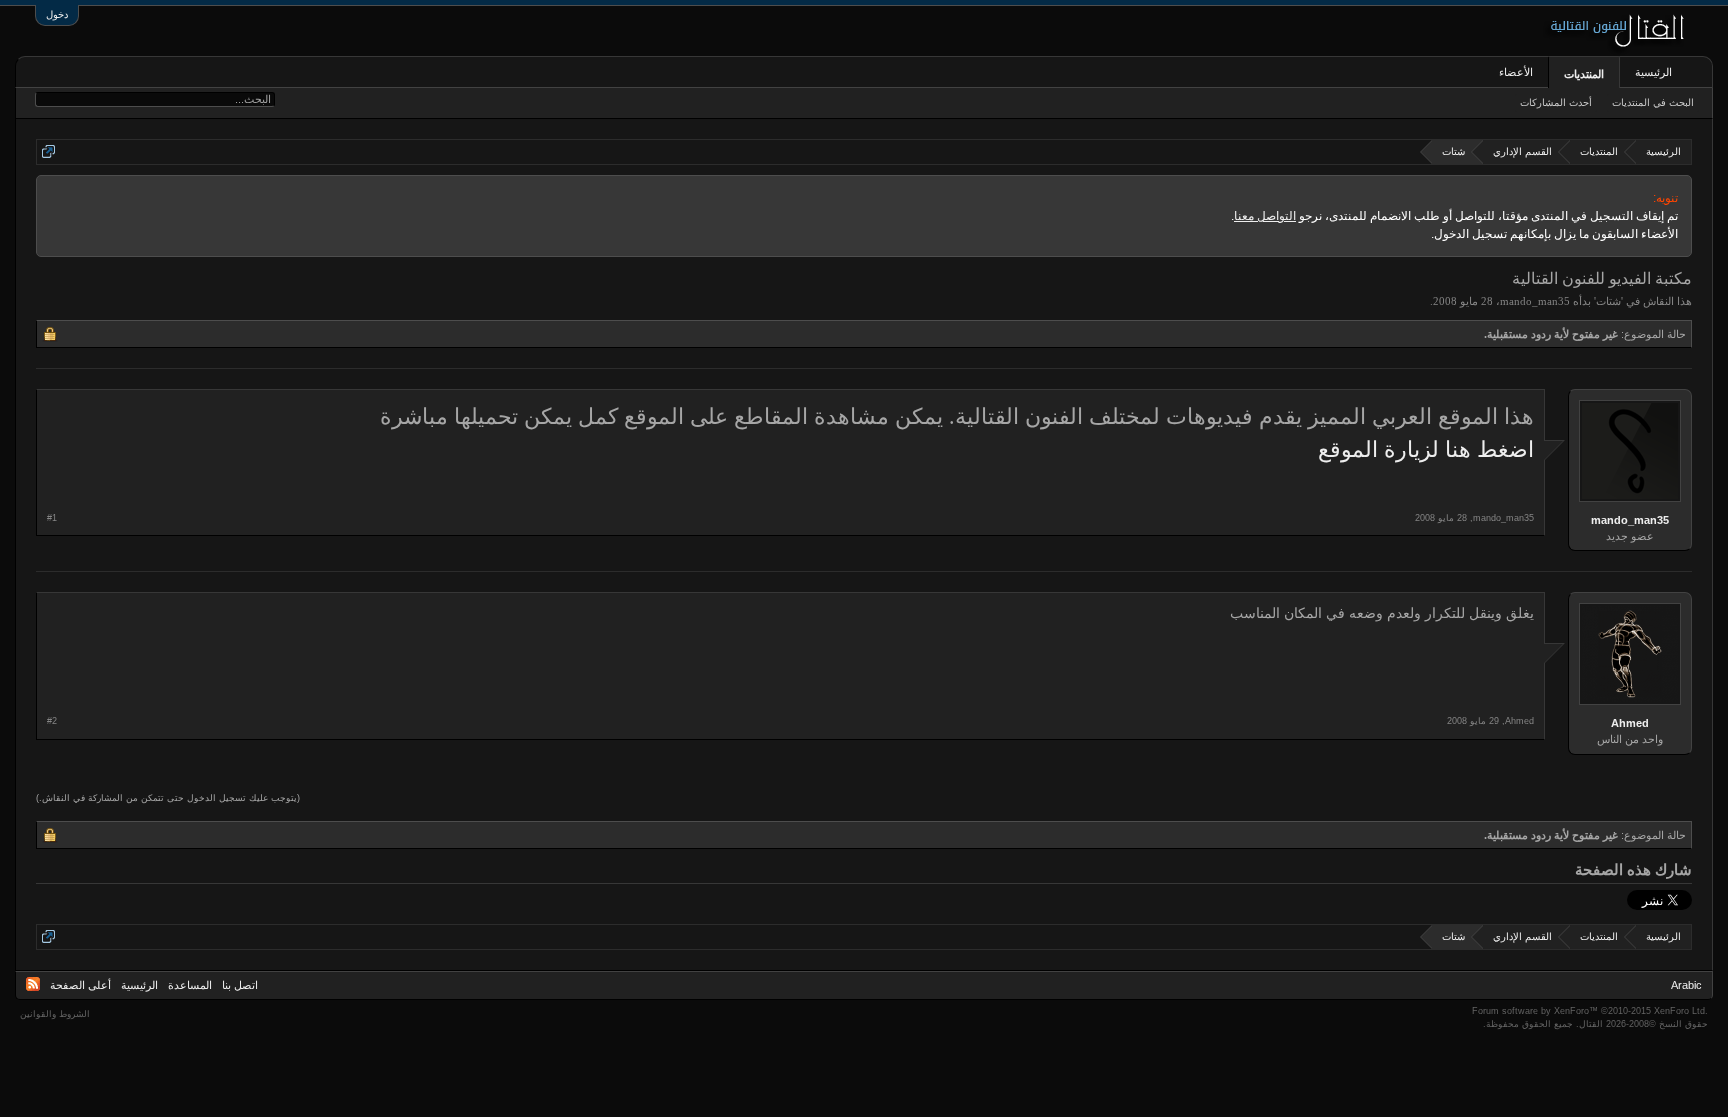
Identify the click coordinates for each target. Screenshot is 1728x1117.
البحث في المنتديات (1653, 102)
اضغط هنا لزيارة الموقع (1426, 449)
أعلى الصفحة (80, 985)
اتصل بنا (240, 985)
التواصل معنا (1265, 216)
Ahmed (1630, 723)
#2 (52, 721)
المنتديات (1584, 74)
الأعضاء (1516, 72)
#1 (52, 518)
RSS (33, 984)
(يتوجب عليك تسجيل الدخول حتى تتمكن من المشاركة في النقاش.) (168, 798)
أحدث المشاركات (1556, 102)
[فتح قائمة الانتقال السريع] (48, 151)
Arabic (1686, 985)
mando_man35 (1535, 301)
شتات (1608, 301)
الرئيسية (1653, 72)
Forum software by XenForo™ (1590, 1011)
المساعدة (190, 985)
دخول (57, 14)
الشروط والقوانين (55, 1014)
